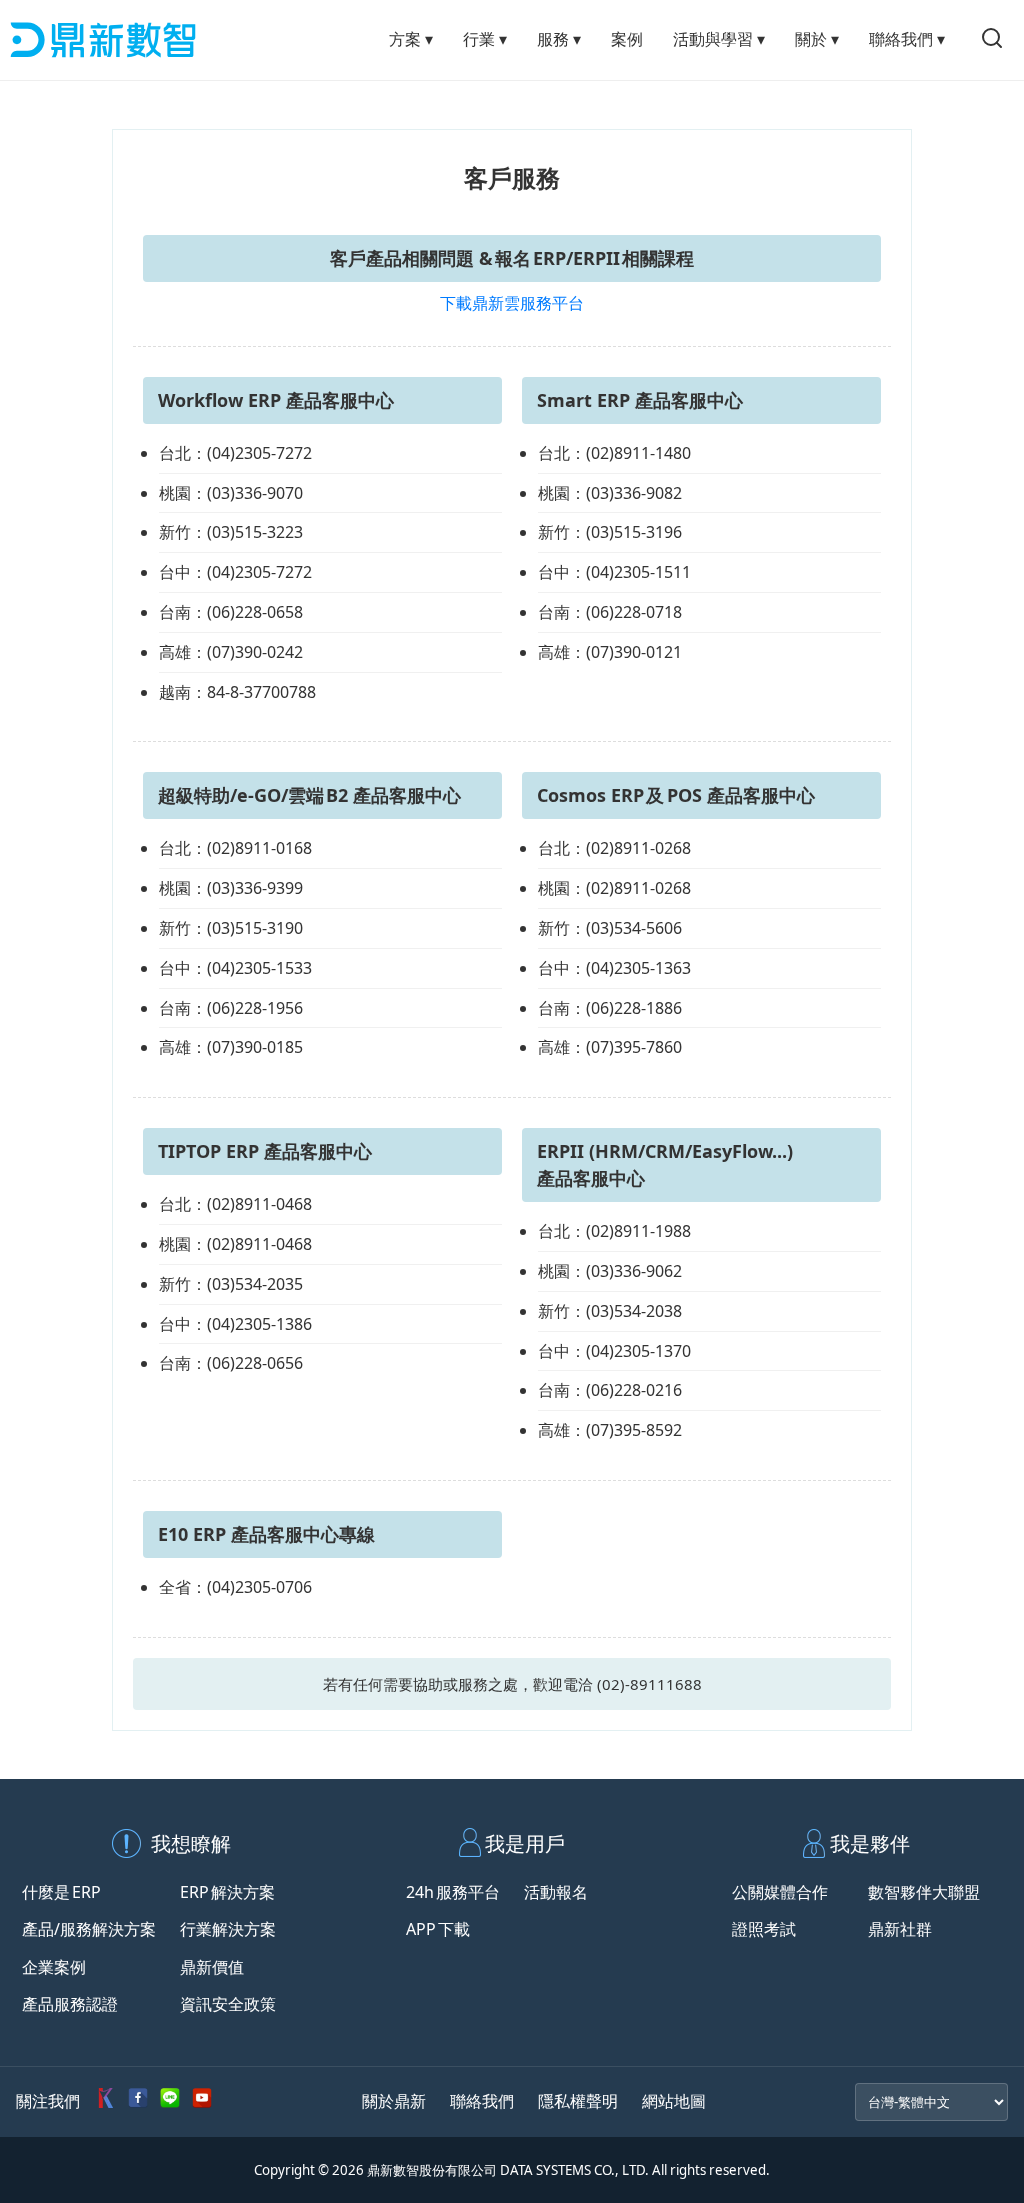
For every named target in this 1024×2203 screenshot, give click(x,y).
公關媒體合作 (780, 1892)
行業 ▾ (485, 39)
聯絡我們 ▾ (907, 39)
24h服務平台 (453, 1892)
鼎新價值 (212, 1967)
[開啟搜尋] (992, 40)
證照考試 (764, 1929)
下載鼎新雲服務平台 (512, 303)
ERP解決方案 (227, 1892)
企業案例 (54, 1967)
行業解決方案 (228, 1929)
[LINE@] (170, 2102)
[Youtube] (202, 2102)
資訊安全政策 (228, 2004)
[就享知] (106, 2102)
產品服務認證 (70, 2004)
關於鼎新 (394, 2101)
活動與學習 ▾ (719, 39)
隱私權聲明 (578, 2101)
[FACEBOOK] (138, 2102)
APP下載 (438, 1929)
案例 (627, 39)
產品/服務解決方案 (89, 1929)
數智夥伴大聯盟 (924, 1892)
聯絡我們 (482, 2101)
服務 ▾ (559, 39)
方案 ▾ (411, 39)
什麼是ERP (61, 1892)
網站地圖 (674, 2101)
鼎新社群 (900, 1929)
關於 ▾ (817, 39)
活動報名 (556, 1892)
